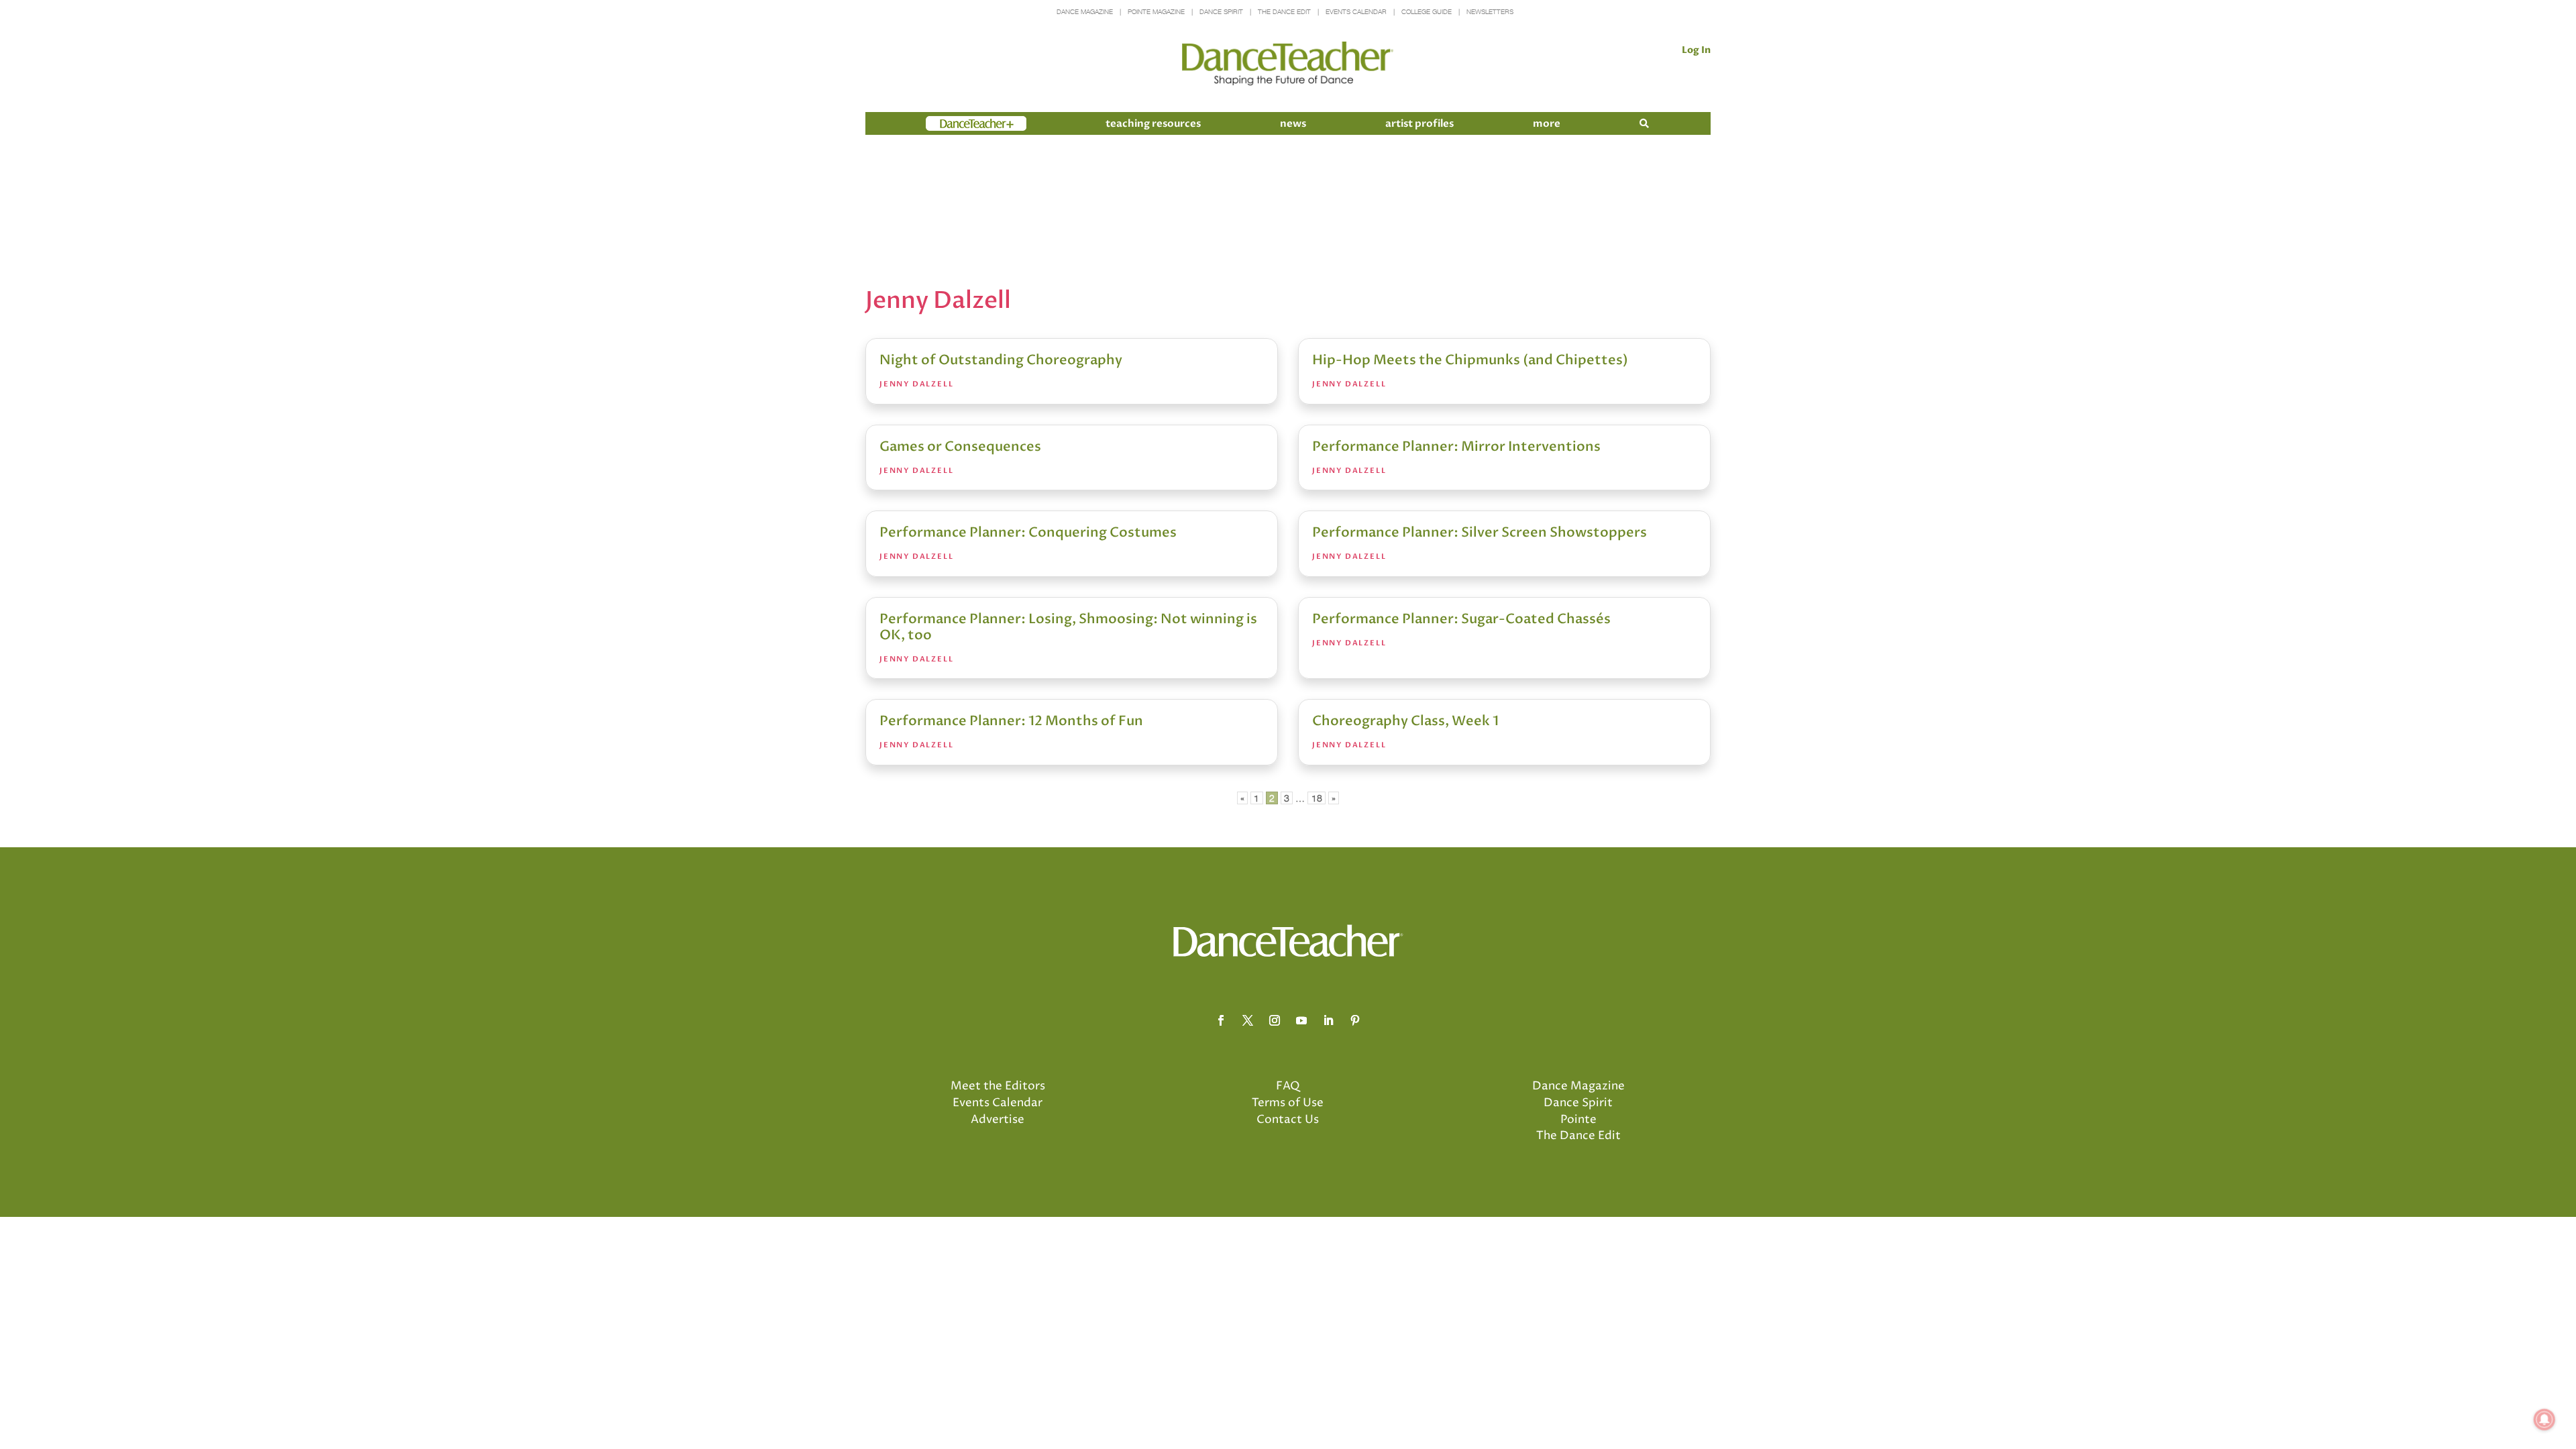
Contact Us (1288, 1120)
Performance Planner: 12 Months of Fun (1011, 721)
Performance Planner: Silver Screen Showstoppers (1480, 532)
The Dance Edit (1284, 12)
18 (1317, 798)
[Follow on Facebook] (1221, 1020)
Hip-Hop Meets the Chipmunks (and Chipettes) (1470, 360)
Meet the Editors (998, 1086)
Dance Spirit (1221, 12)
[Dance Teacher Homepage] (1288, 64)
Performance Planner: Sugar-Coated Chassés (1461, 619)
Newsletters (1490, 12)
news (1293, 123)
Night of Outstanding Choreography (1001, 360)
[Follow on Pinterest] (1355, 1020)
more (1547, 123)
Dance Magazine (1085, 12)
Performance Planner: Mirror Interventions (1456, 446)
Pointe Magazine (1156, 12)
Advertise (998, 1120)
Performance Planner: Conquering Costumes (1028, 532)
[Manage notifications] (2544, 1419)
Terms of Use (1288, 1103)
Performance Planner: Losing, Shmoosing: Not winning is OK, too (1068, 627)
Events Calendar (1356, 12)
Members (950, 123)
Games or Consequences (960, 446)
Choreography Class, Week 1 (1405, 721)
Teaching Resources (1153, 123)
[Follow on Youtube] (1301, 1020)
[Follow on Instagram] (1275, 1020)
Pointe (1578, 1120)
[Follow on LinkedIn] (1328, 1020)
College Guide (1427, 12)
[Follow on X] (1248, 1020)
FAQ (1288, 1086)
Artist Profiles (1419, 123)
